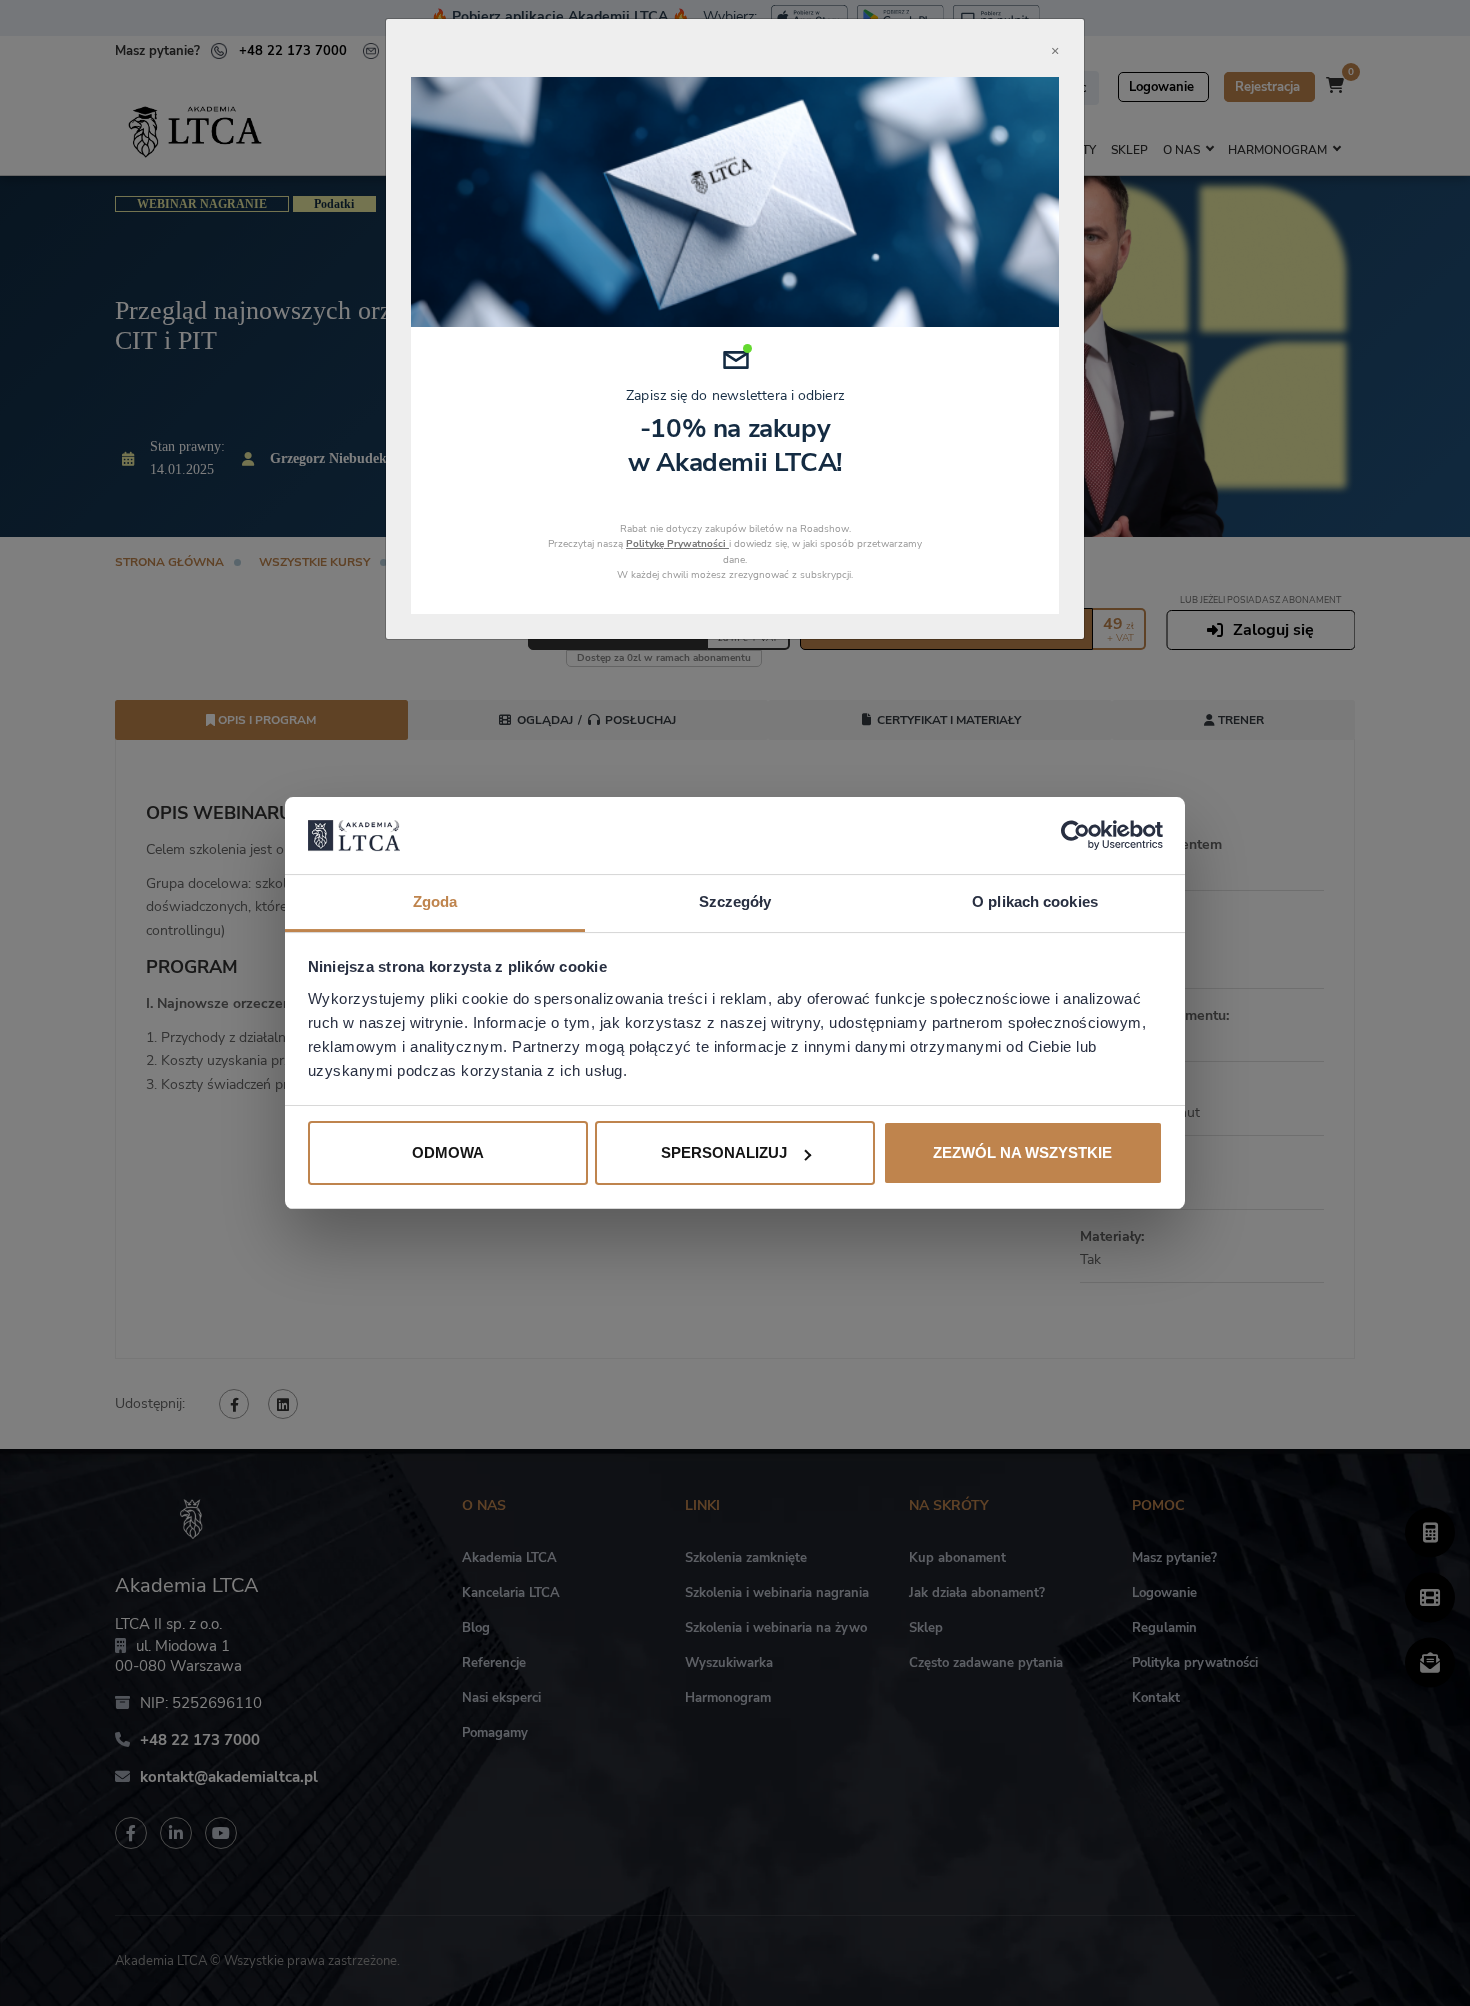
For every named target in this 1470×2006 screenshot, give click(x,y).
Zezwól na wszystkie (1022, 1152)
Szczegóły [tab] (735, 901)
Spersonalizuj (724, 1152)
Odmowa (448, 1152)
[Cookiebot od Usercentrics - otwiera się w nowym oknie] (1075, 835)
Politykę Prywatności (677, 544)
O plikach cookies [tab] (1035, 901)
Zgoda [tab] (435, 901)
